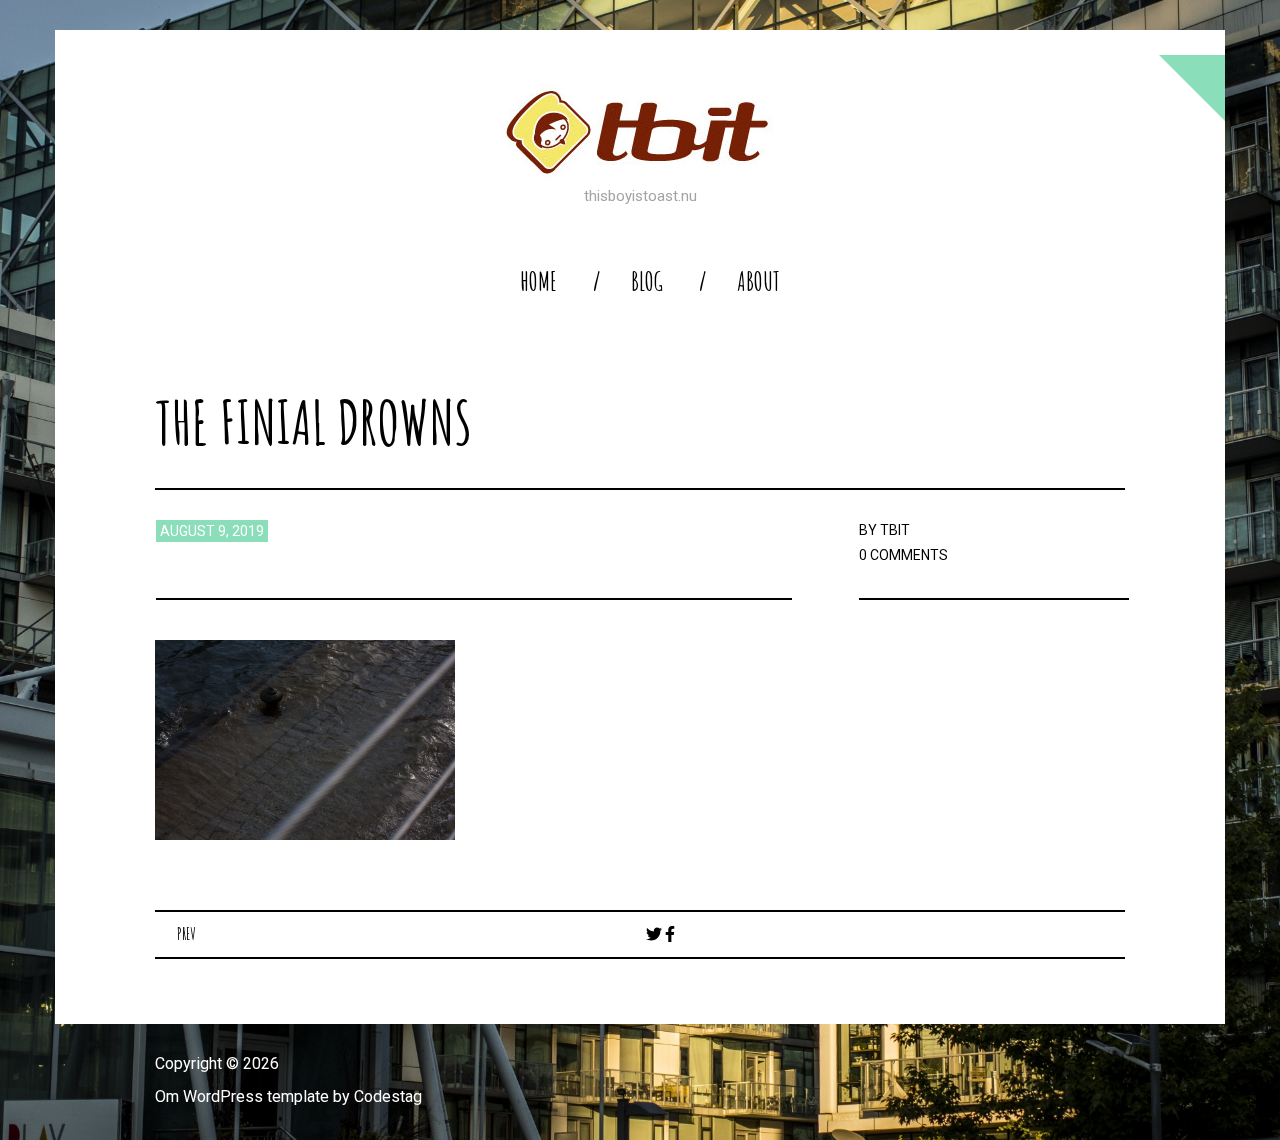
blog (647, 281)
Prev (186, 934)
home (538, 281)
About (758, 281)
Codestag (388, 1096)
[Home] (640, 132)
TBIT (895, 530)
